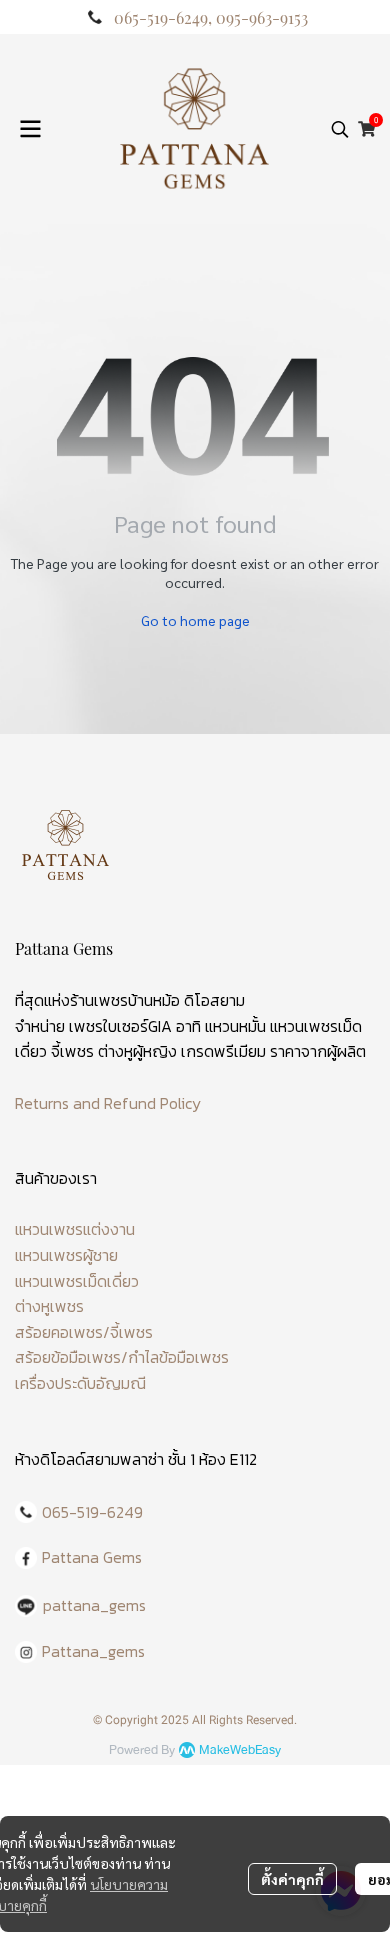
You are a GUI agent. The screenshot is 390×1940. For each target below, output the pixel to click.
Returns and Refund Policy (108, 1103)
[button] (340, 129)
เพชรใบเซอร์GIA (120, 1026)
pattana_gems (94, 1605)
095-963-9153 (262, 17)
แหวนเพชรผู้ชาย (66, 1255)
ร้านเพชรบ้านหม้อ (125, 1000)
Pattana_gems (93, 1651)
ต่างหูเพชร (49, 1306)
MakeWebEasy (240, 1750)
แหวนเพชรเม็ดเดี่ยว (77, 1281)
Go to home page (195, 620)
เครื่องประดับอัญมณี (80, 1383)
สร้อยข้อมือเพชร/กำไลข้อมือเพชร (122, 1357)
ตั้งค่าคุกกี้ (292, 1879)
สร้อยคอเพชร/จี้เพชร (84, 1332)
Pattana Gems (92, 1557)
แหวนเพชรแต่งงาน (75, 1229)
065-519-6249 (161, 17)
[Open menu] (30, 129)
